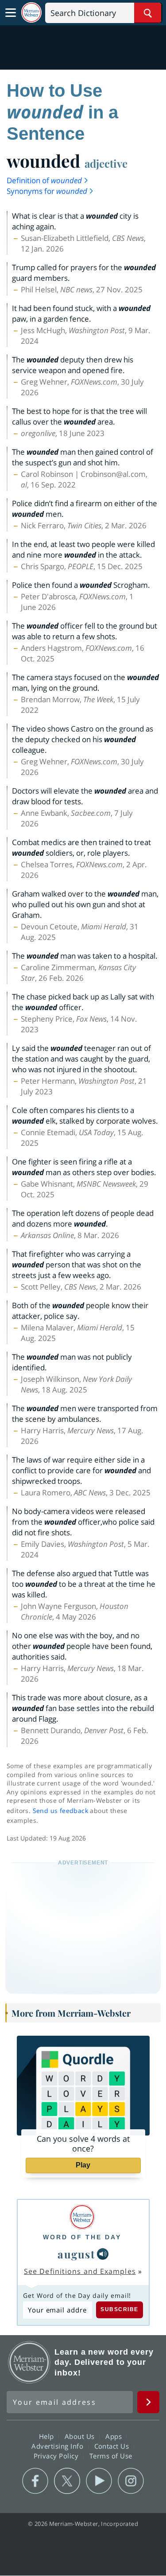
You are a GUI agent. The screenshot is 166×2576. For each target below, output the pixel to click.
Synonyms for (47, 191)
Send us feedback (60, 1811)
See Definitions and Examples (80, 2271)
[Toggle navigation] (11, 13)
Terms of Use (111, 2456)
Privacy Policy (57, 2456)
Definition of (44, 180)
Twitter (67, 2481)
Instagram (131, 2481)
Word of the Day (82, 2237)
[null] (103, 2254)
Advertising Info (58, 2446)
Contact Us (113, 2446)
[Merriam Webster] (82, 2217)
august (76, 2254)
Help (48, 2436)
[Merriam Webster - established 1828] (31, 13)
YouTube (99, 2481)
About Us (81, 2436)
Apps (115, 2436)
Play (83, 2165)
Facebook (35, 2481)
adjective (106, 163)
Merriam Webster (29, 2362)
